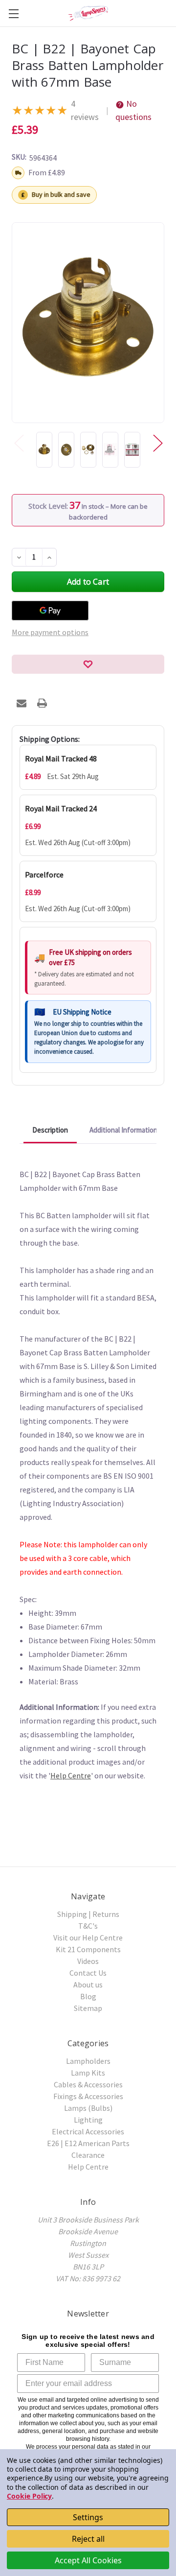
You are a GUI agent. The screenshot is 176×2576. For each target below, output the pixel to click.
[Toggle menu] (13, 13)
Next (157, 442)
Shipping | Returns (88, 1914)
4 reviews (85, 110)
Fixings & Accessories (88, 2096)
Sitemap (88, 2008)
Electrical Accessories (88, 2131)
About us (88, 1985)
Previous (19, 442)
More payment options (50, 632)
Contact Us (88, 1973)
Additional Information (123, 1130)
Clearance (88, 2155)
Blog (88, 1996)
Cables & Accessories (88, 2084)
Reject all (88, 2539)
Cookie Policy (29, 2496)
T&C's (88, 1926)
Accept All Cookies (88, 2560)
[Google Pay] (50, 611)
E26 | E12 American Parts (88, 2143)
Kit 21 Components (88, 1949)
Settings (88, 2517)
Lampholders (88, 2061)
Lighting (88, 2120)
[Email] (22, 703)
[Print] (42, 703)
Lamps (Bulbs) (88, 2108)
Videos (88, 1961)
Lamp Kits (88, 2073)
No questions (133, 110)
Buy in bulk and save (61, 194)
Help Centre (71, 1775)
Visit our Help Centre (88, 1938)
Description (50, 1130)
